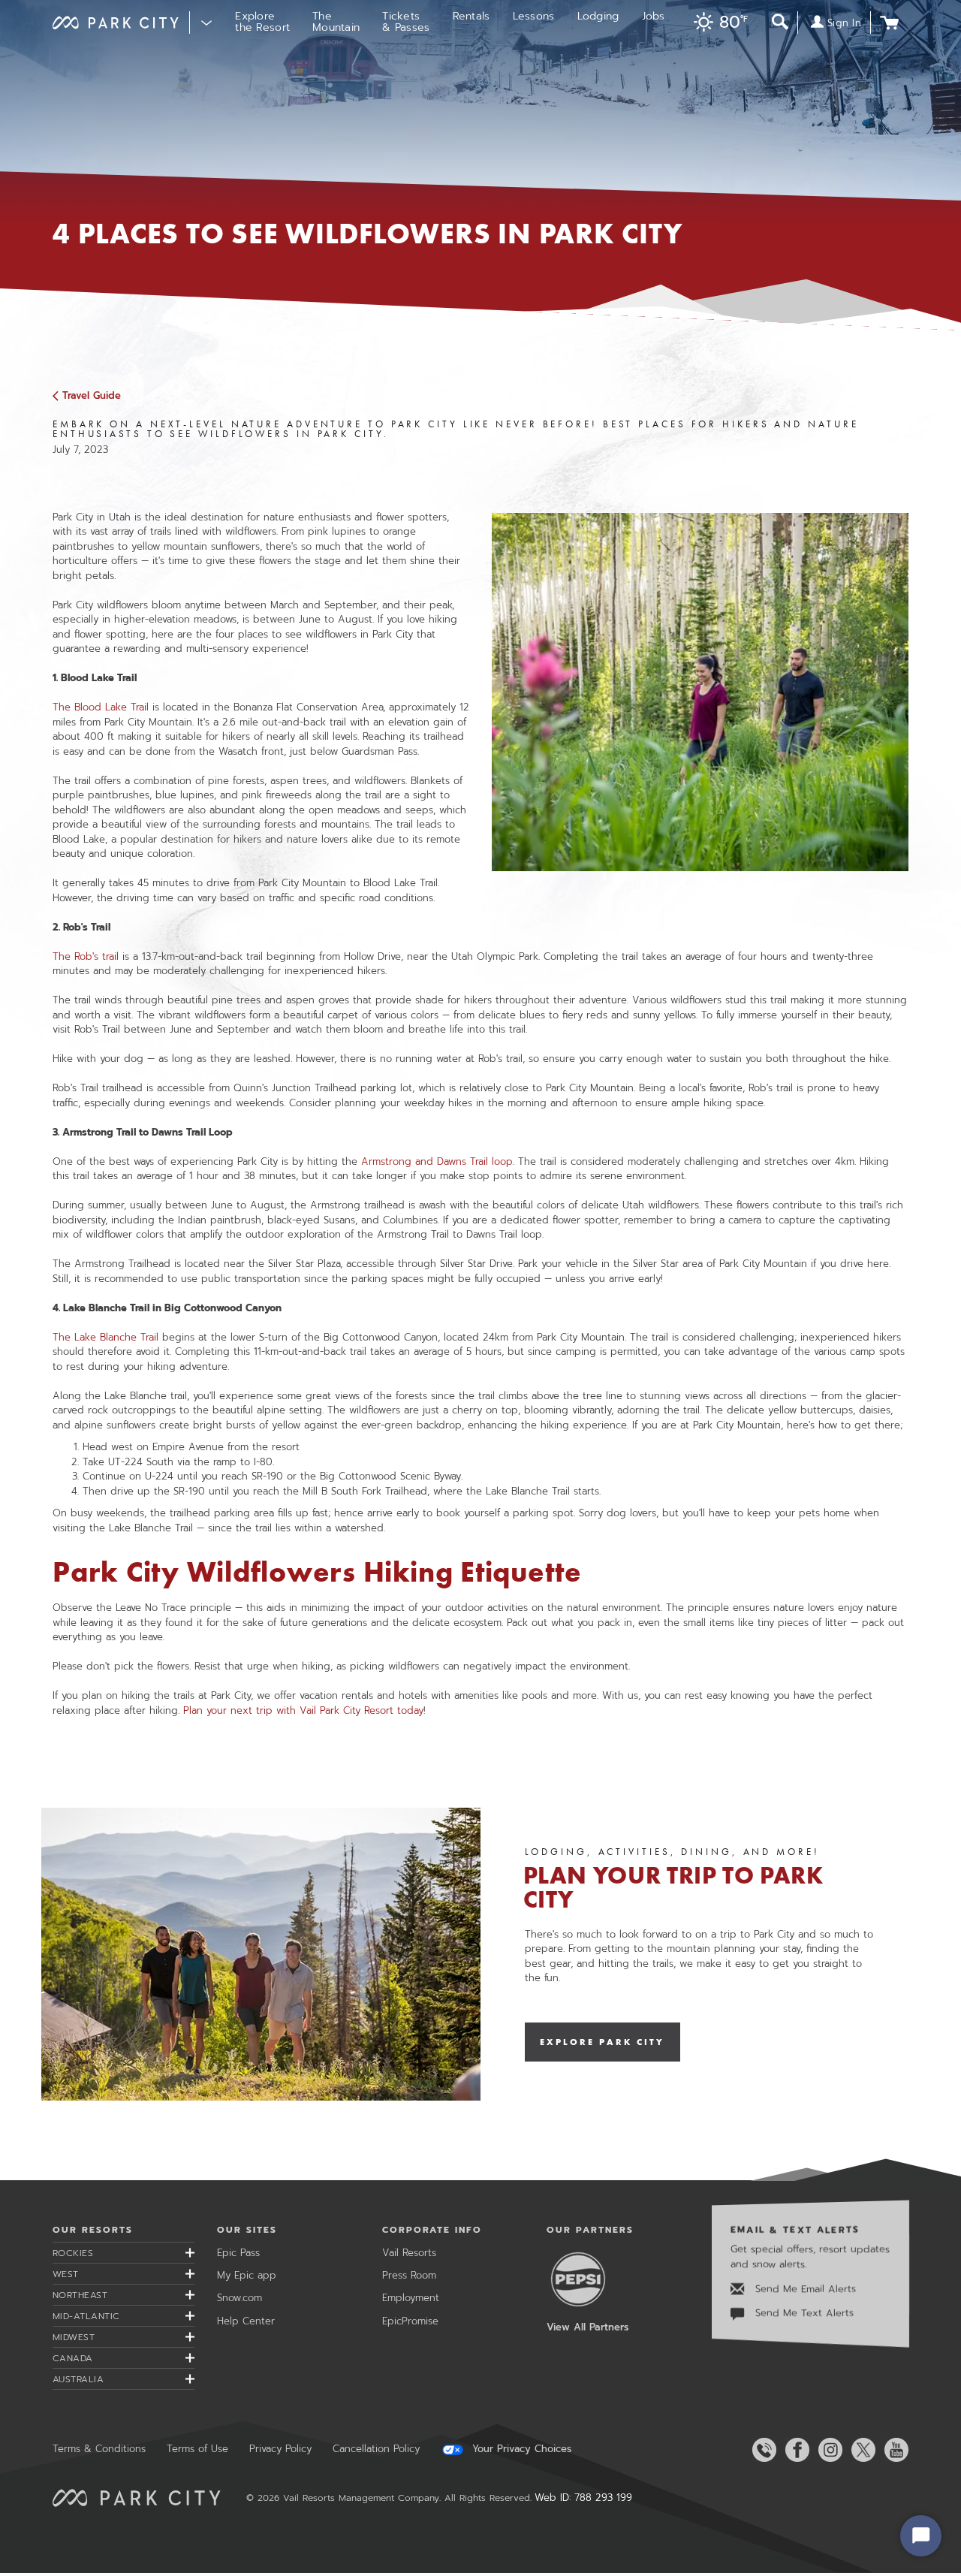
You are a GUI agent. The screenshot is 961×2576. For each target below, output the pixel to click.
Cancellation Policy (376, 2449)
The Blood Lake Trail (101, 707)
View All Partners (587, 2327)
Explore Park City (603, 2042)
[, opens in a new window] (261, 1954)
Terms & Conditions (99, 2449)
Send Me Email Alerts (804, 2289)
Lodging (598, 16)
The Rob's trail (86, 956)
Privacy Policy (280, 2449)
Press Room (409, 2275)
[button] (717, 24)
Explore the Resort (262, 22)
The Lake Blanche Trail (107, 1337)
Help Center (246, 2321)
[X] (860, 2450)
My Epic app (247, 2275)
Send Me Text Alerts (803, 2314)
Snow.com (239, 2298)
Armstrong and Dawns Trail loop (437, 1161)
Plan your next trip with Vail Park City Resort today (303, 1710)
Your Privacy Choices (520, 2449)
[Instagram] (827, 2450)
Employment (411, 2298)
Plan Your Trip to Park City (673, 1888)
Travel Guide (92, 395)
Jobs (654, 16)
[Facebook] (794, 2450)
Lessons (534, 16)
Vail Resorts (409, 2253)
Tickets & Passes (406, 22)
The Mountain (336, 22)
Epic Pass (238, 2253)
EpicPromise (410, 2321)
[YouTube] (893, 2450)
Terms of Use (197, 2449)
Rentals (471, 16)
